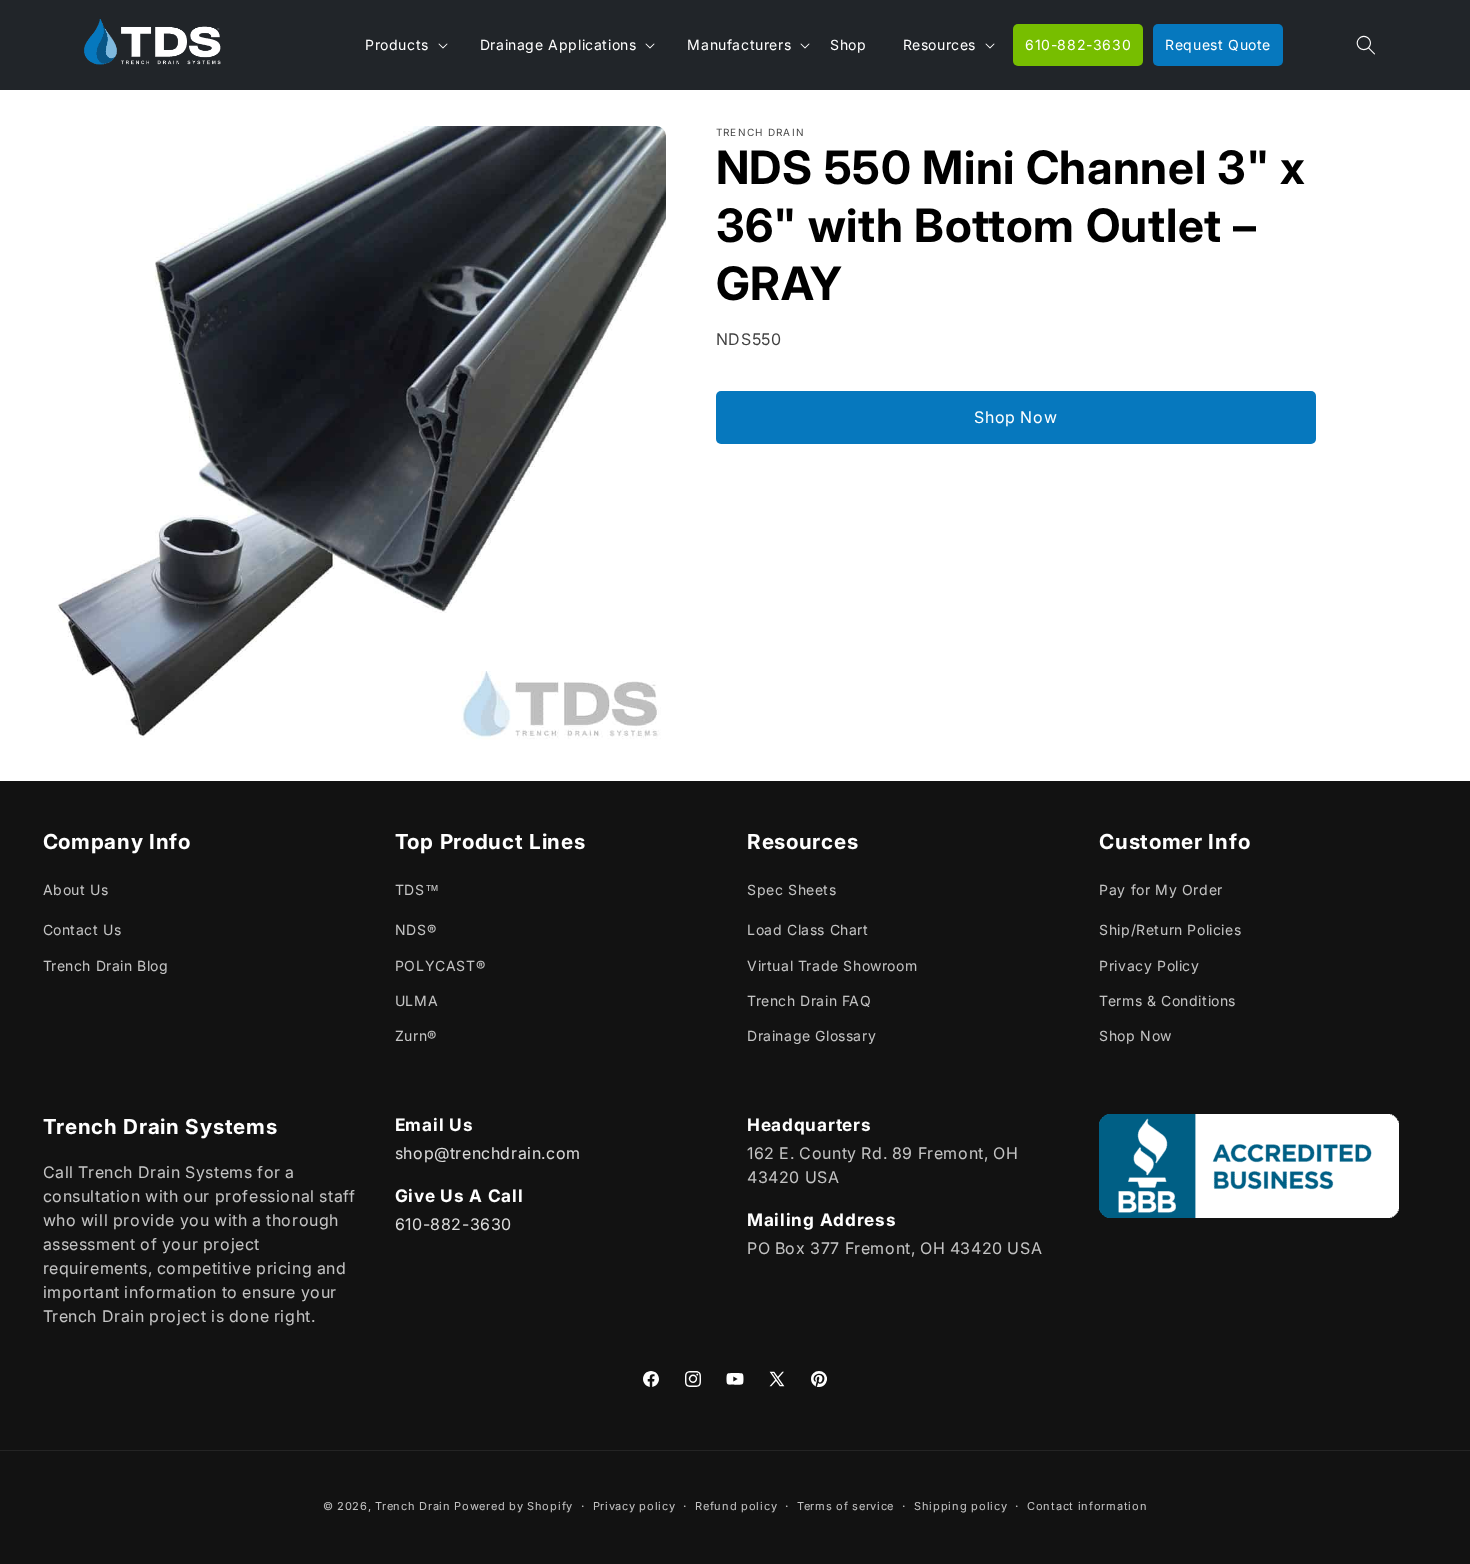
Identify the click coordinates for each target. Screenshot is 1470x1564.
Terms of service (845, 1505)
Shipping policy (961, 1505)
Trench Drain (412, 1506)
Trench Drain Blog (106, 965)
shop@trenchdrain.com (488, 1152)
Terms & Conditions (1167, 1000)
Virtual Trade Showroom (832, 965)
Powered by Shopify (513, 1506)
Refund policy (736, 1505)
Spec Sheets (792, 890)
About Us (76, 890)
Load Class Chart (808, 930)
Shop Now (1015, 417)
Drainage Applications (558, 44)
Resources (939, 44)
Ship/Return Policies (1170, 930)
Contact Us (82, 930)
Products (397, 44)
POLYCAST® (440, 965)
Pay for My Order (1161, 890)
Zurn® (416, 1035)
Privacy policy (634, 1505)
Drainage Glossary (811, 1035)
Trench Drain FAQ (809, 1000)
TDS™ (417, 890)
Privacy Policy (1149, 965)
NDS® (415, 930)
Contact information (1087, 1505)
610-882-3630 (453, 1223)
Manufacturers (739, 44)
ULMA (416, 1000)
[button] (1366, 45)
